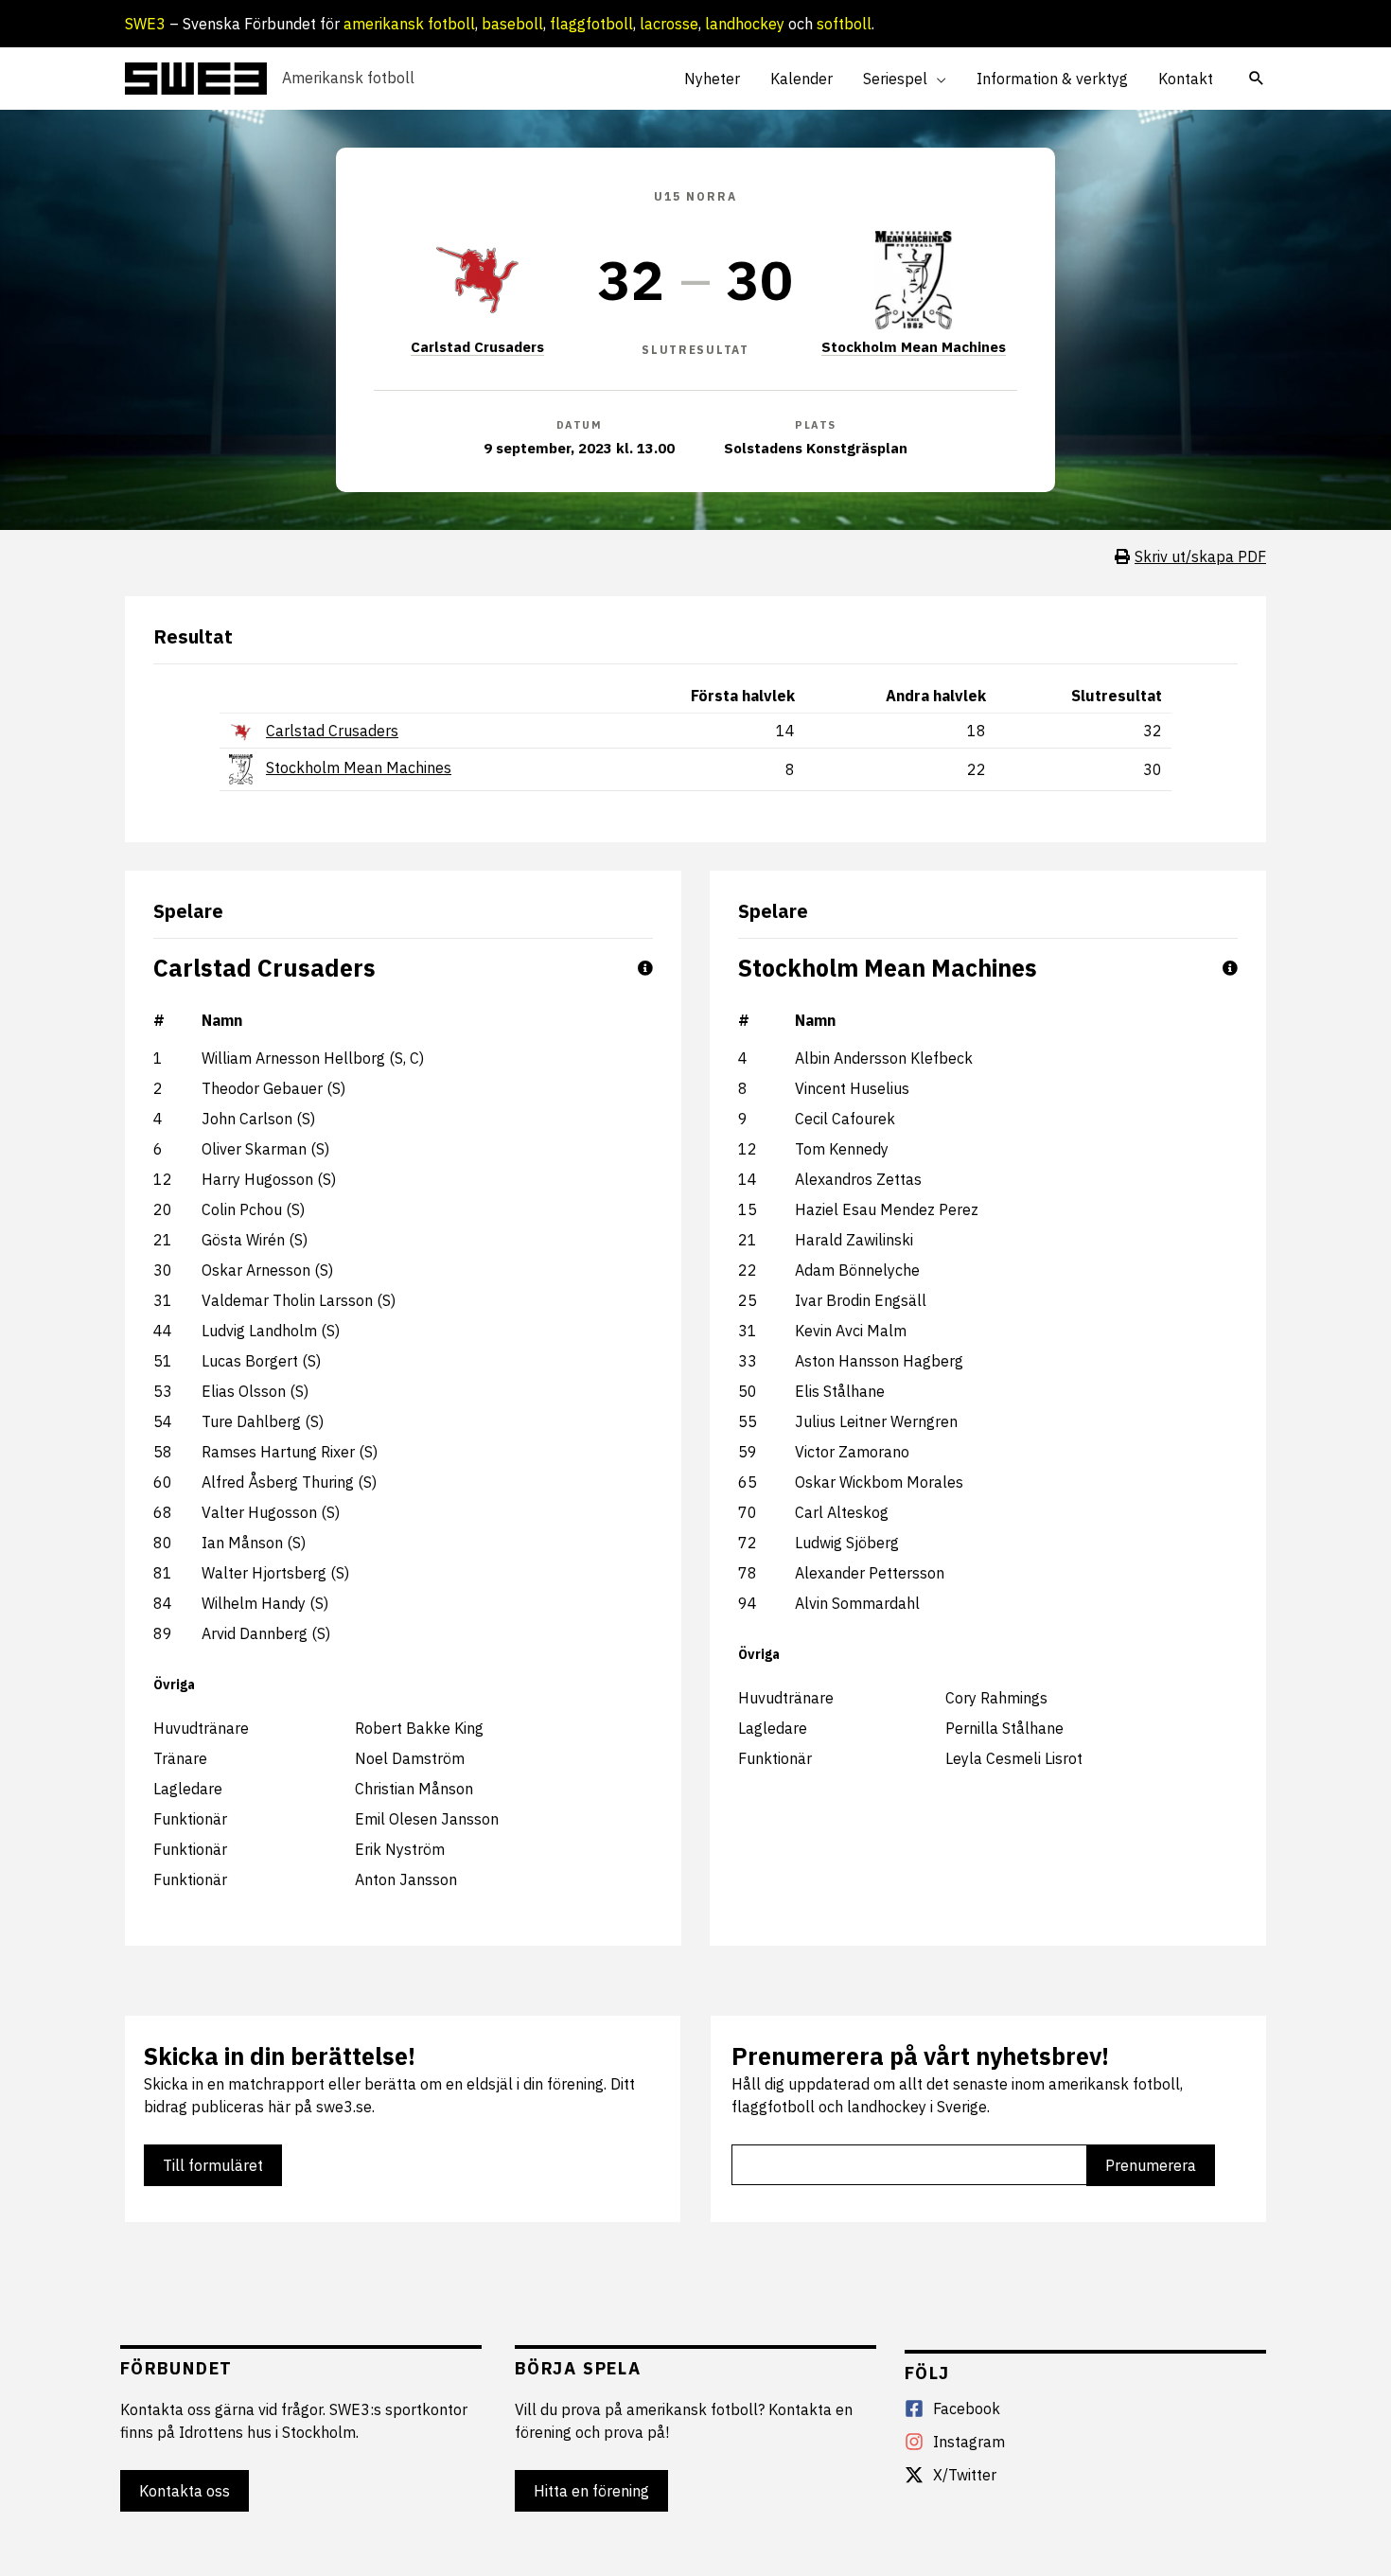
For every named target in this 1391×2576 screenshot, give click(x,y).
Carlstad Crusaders (477, 347)
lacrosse (669, 24)
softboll (844, 24)
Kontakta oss (185, 2491)
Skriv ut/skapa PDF (1200, 556)
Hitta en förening (591, 2491)
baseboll (512, 24)
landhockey (745, 24)
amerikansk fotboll (409, 24)
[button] (937, 79)
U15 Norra (695, 196)
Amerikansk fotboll (348, 78)
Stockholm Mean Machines (914, 347)
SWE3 (145, 24)
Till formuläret (213, 2165)
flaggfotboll (591, 24)
